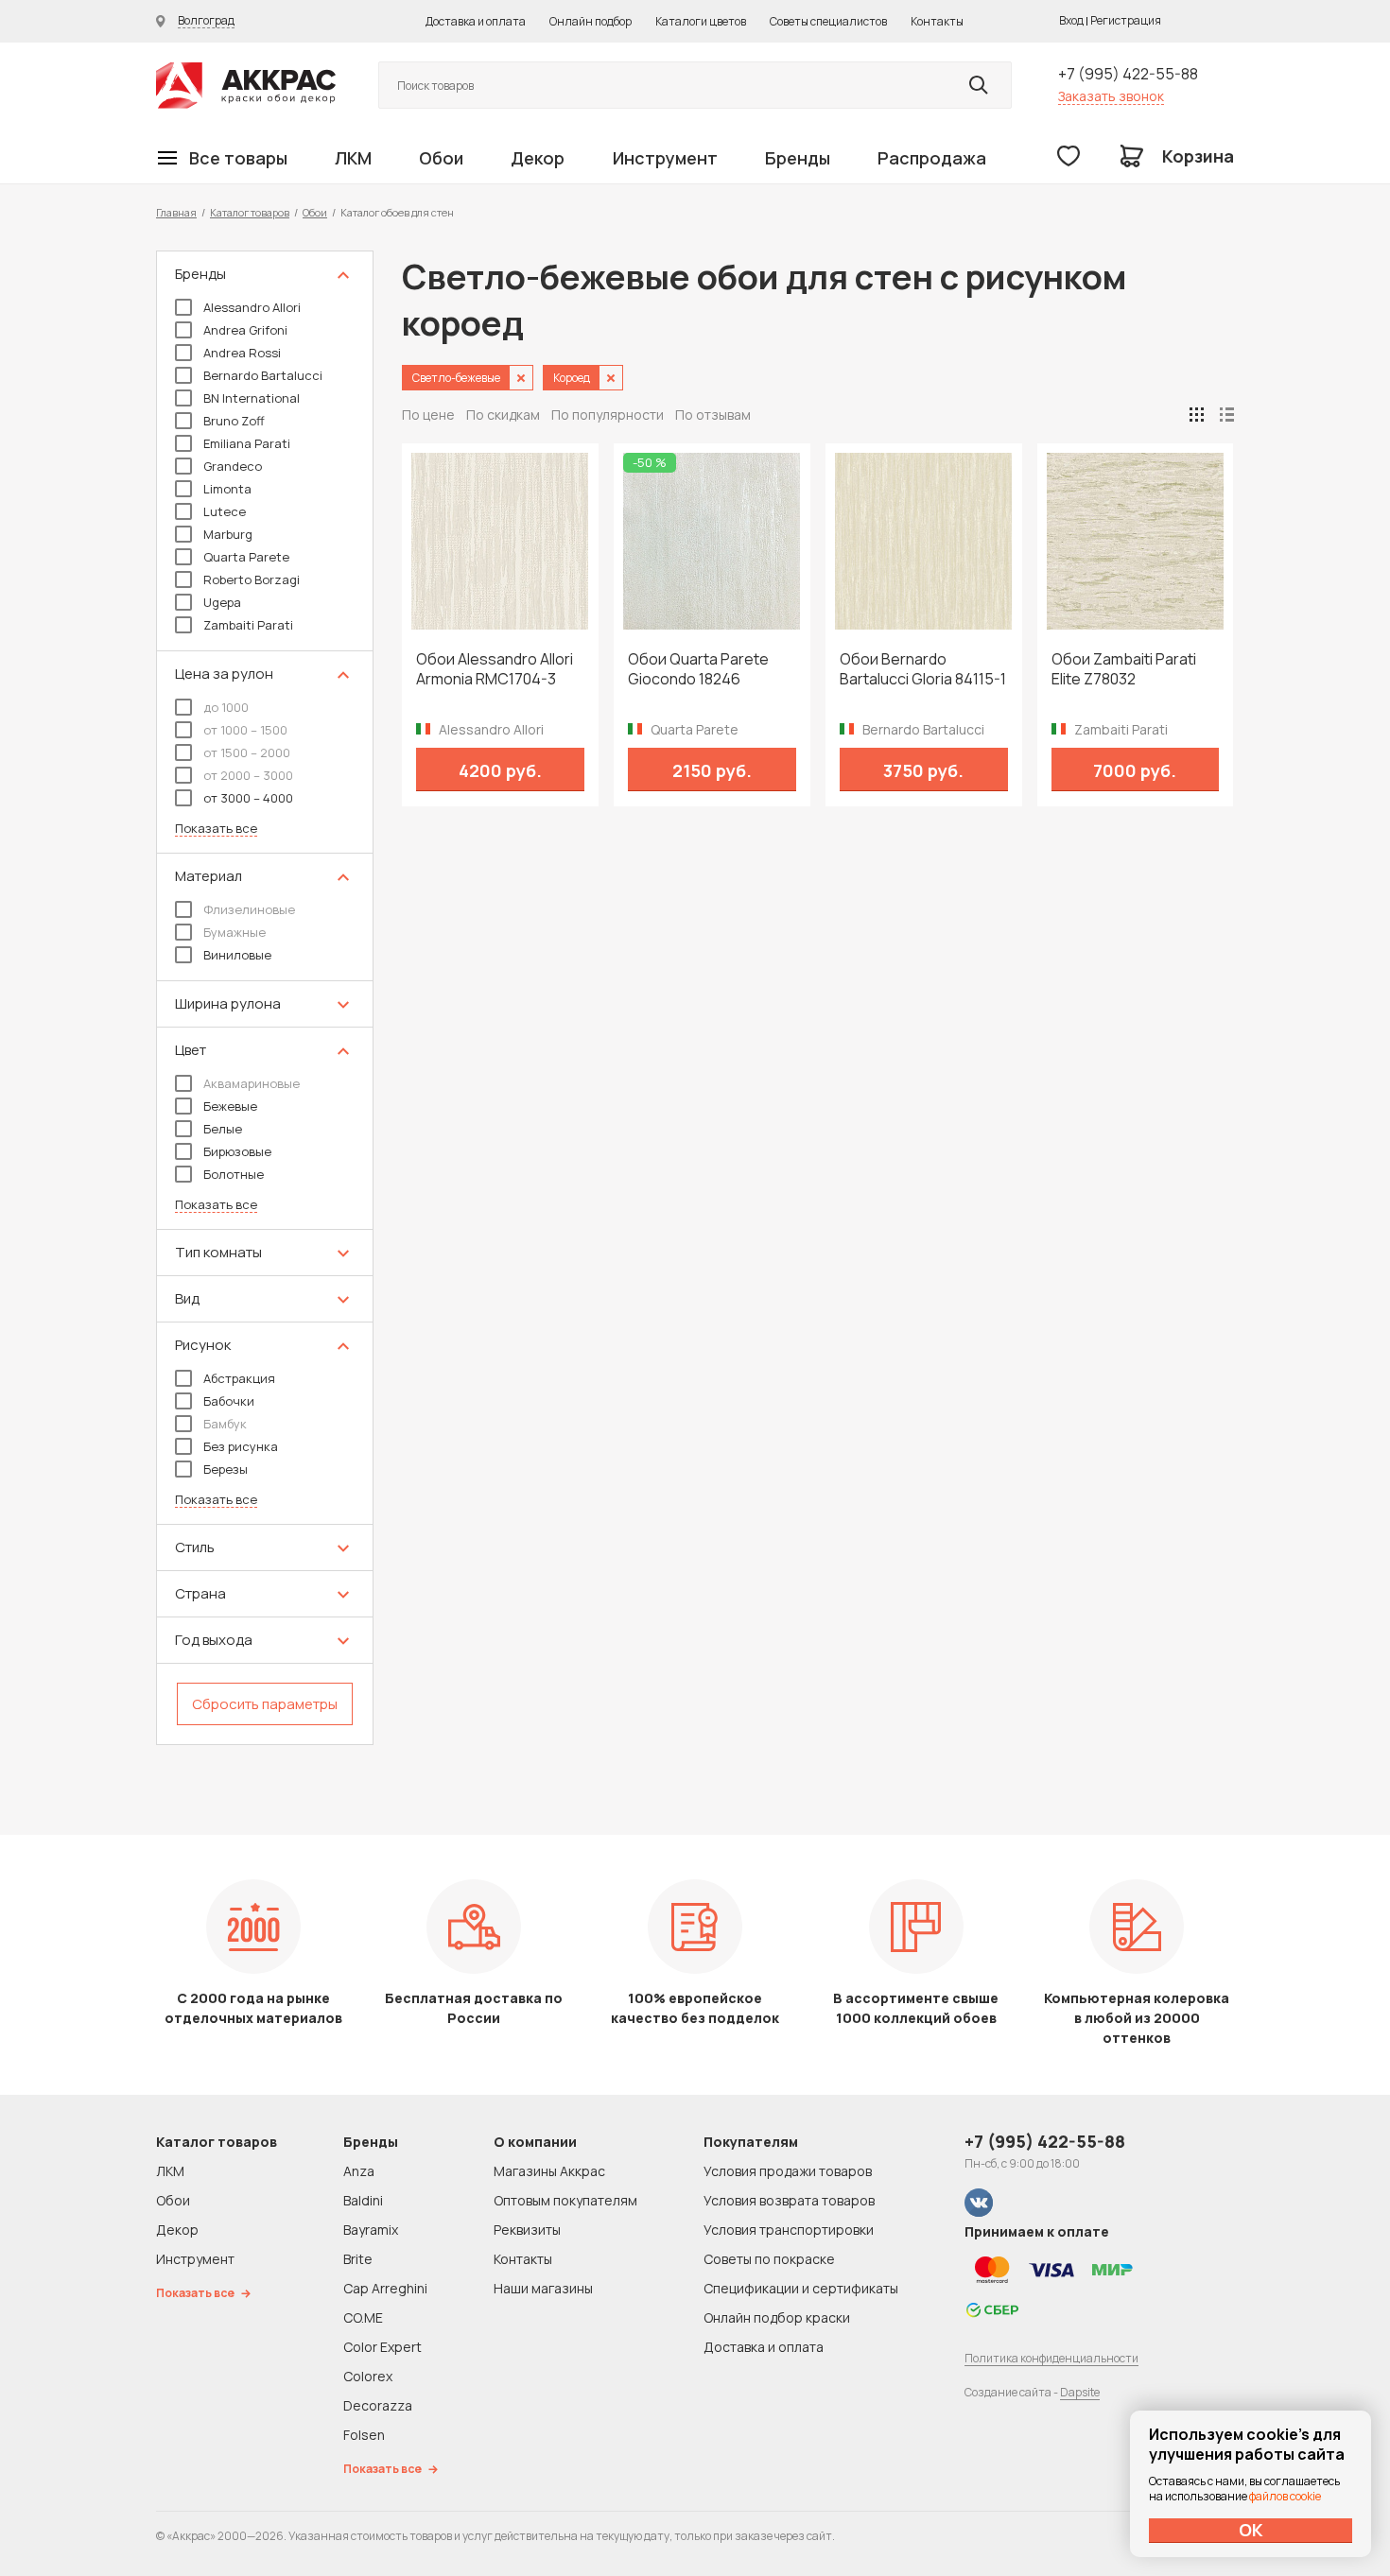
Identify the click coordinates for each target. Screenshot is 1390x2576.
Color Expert (382, 2347)
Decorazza (378, 2405)
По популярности (608, 415)
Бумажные (235, 932)
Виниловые (237, 955)
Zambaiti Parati (248, 625)
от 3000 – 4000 (248, 798)
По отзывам (713, 415)
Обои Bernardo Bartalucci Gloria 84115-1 (923, 669)
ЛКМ (353, 158)
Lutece (225, 511)
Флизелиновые (249, 909)
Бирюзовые (237, 1151)
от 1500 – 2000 (247, 752)
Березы (226, 1469)
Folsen (364, 2435)
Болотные (234, 1174)
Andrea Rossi (242, 353)
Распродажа (932, 158)
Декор (538, 158)
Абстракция (239, 1378)
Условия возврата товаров (789, 2200)
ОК (1251, 2530)
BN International (252, 398)
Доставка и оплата (476, 21)
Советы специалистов (828, 21)
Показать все (216, 829)
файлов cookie (1285, 2496)
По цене (428, 415)
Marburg (228, 534)
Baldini (363, 2200)
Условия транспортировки (789, 2230)
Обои (441, 158)
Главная (176, 212)
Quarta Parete (246, 557)
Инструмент (665, 158)
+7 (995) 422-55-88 (1128, 74)
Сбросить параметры (265, 1704)
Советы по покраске (769, 2259)
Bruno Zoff (234, 421)
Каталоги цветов (701, 21)
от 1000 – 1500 (245, 730)
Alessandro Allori (252, 307)
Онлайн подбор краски (777, 2317)
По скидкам (503, 415)
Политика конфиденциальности (1051, 2358)
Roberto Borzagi (252, 579)
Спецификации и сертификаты (801, 2288)
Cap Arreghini (385, 2288)
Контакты (937, 21)
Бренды (798, 158)
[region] (265, 998)
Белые (223, 1129)
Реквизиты (527, 2230)
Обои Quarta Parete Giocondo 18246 (698, 669)
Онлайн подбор (591, 21)
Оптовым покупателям (565, 2200)
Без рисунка (241, 1446)
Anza (359, 2171)
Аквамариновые (252, 1083)
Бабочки (229, 1401)
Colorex (368, 2376)
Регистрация (1126, 20)
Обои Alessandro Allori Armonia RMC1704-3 (495, 669)
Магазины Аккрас (549, 2171)
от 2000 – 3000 (248, 775)
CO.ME (363, 2317)
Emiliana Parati (247, 443)
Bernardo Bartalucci (263, 375)
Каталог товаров (250, 212)
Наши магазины (543, 2288)
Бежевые (230, 1106)
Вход (1071, 20)
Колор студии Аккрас (246, 86)
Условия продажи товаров (788, 2171)
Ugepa (222, 602)
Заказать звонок (1111, 96)
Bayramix (371, 2230)
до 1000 (226, 707)
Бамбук (225, 1424)
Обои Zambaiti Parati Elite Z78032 (1124, 669)
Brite (358, 2259)
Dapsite (1080, 2392)
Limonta (227, 489)
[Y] (979, 85)
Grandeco (233, 466)
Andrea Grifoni (245, 330)
